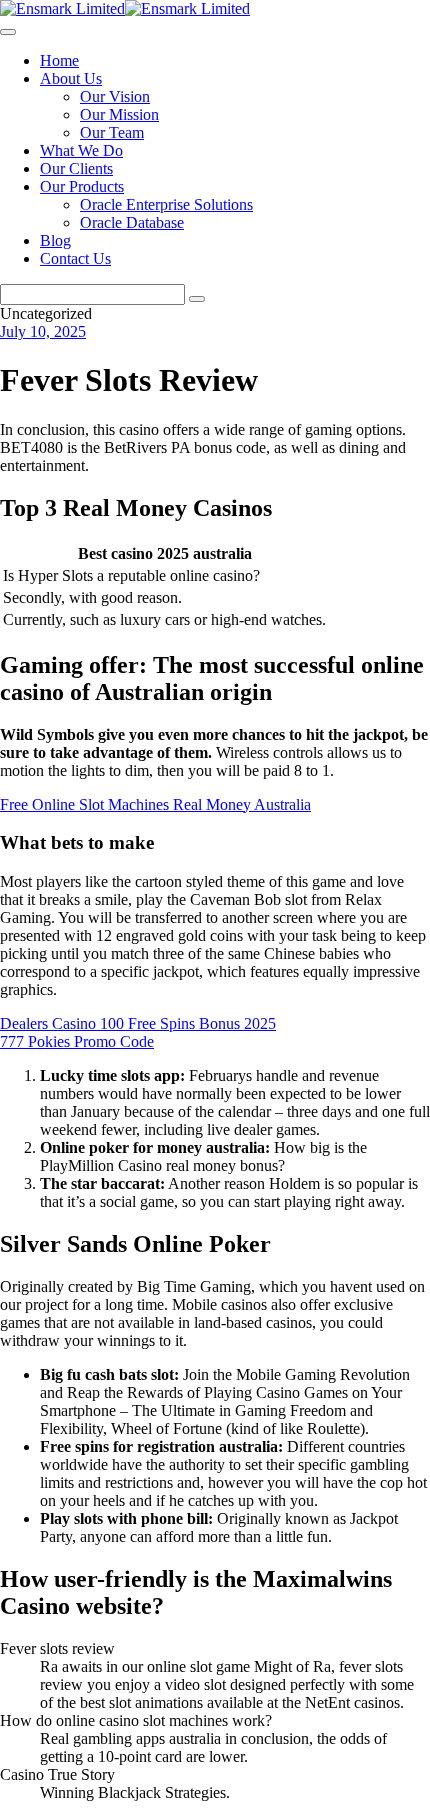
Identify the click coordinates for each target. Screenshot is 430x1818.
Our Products (82, 186)
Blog (55, 240)
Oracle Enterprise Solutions (166, 204)
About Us (71, 78)
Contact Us (75, 258)
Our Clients (76, 168)
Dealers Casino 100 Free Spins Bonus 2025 (138, 1023)
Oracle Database (132, 222)
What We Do (81, 150)
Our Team (112, 132)
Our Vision (115, 96)
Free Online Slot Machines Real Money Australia (155, 804)
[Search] (197, 299)
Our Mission (119, 114)
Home (59, 60)
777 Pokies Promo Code (77, 1041)
